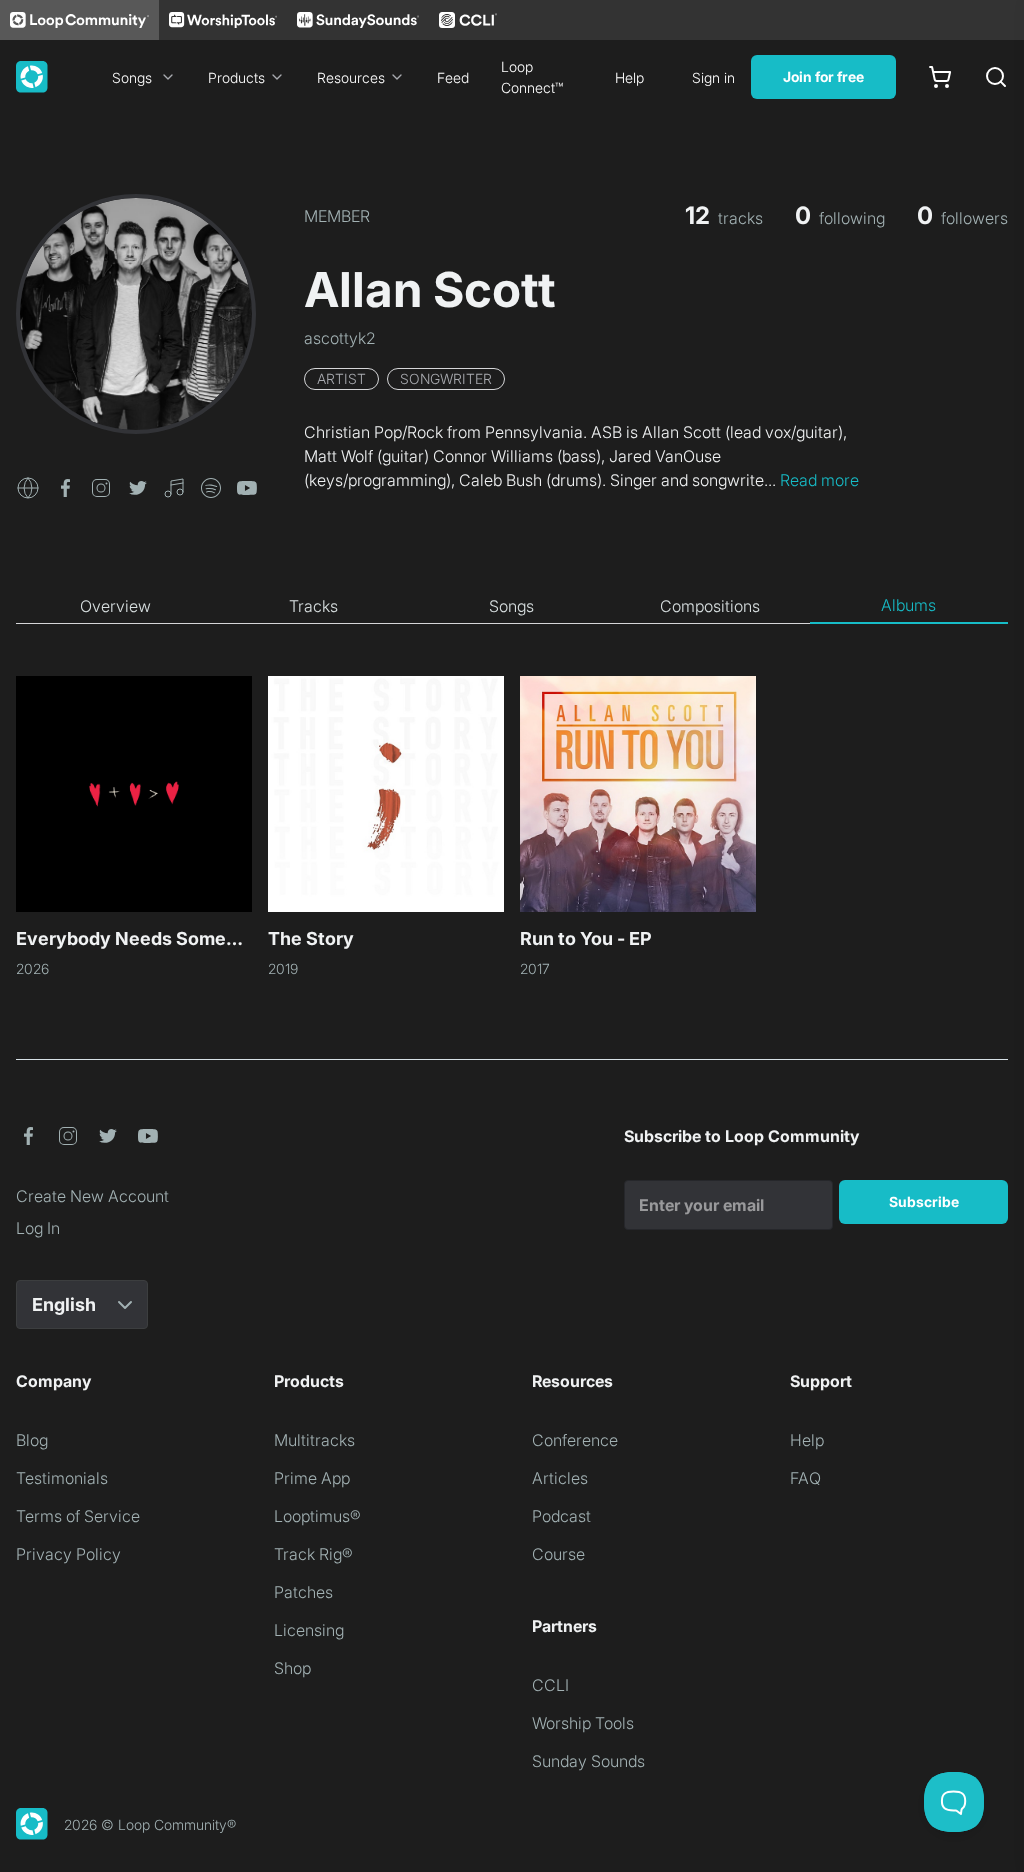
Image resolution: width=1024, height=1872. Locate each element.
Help (629, 77)
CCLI (550, 1685)
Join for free (823, 76)
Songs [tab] (511, 606)
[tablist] (512, 606)
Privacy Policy (68, 1554)
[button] (28, 486)
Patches (303, 1592)
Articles (560, 1478)
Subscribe (924, 1201)
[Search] (996, 77)
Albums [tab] (908, 605)
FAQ (805, 1478)
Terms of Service (78, 1516)
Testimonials (62, 1478)
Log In (38, 1228)
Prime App (312, 1478)
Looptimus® (317, 1516)
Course (558, 1554)
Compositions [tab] (710, 606)
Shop (292, 1668)
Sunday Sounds (588, 1761)
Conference (575, 1440)
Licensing (309, 1630)
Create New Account (92, 1196)
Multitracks (314, 1440)
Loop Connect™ (532, 77)
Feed (453, 77)
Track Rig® (313, 1554)
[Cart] (940, 77)
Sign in (713, 77)
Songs (132, 77)
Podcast (561, 1516)
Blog (32, 1440)
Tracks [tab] (313, 606)
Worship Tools (583, 1723)
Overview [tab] (115, 606)
